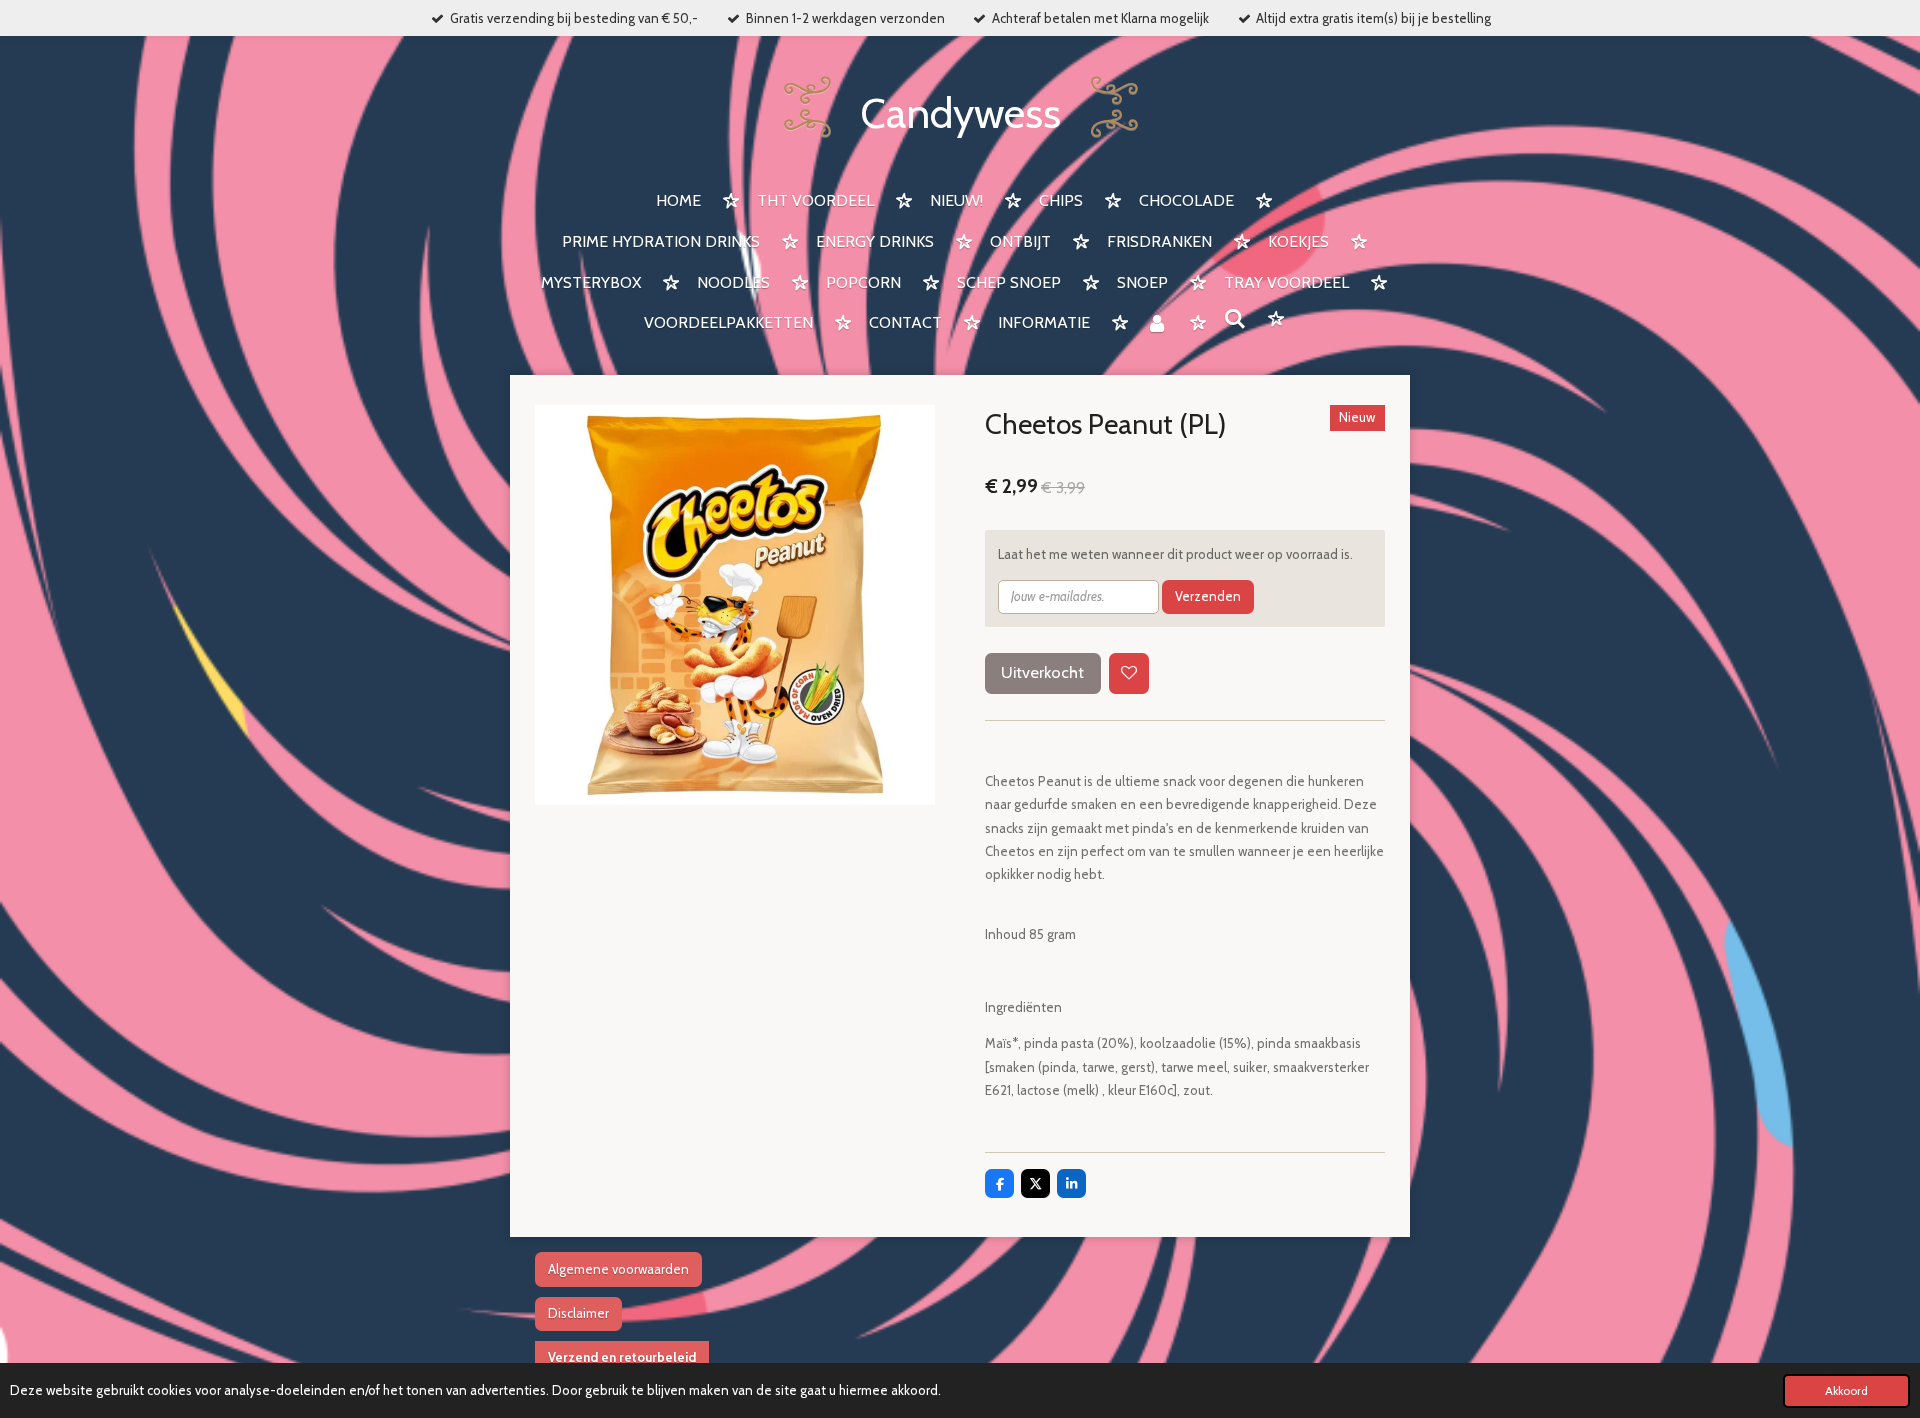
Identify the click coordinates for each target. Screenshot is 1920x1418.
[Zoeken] (1235, 319)
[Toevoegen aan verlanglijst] (1129, 673)
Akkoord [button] (1846, 1391)
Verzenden (1208, 596)
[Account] (1157, 324)
